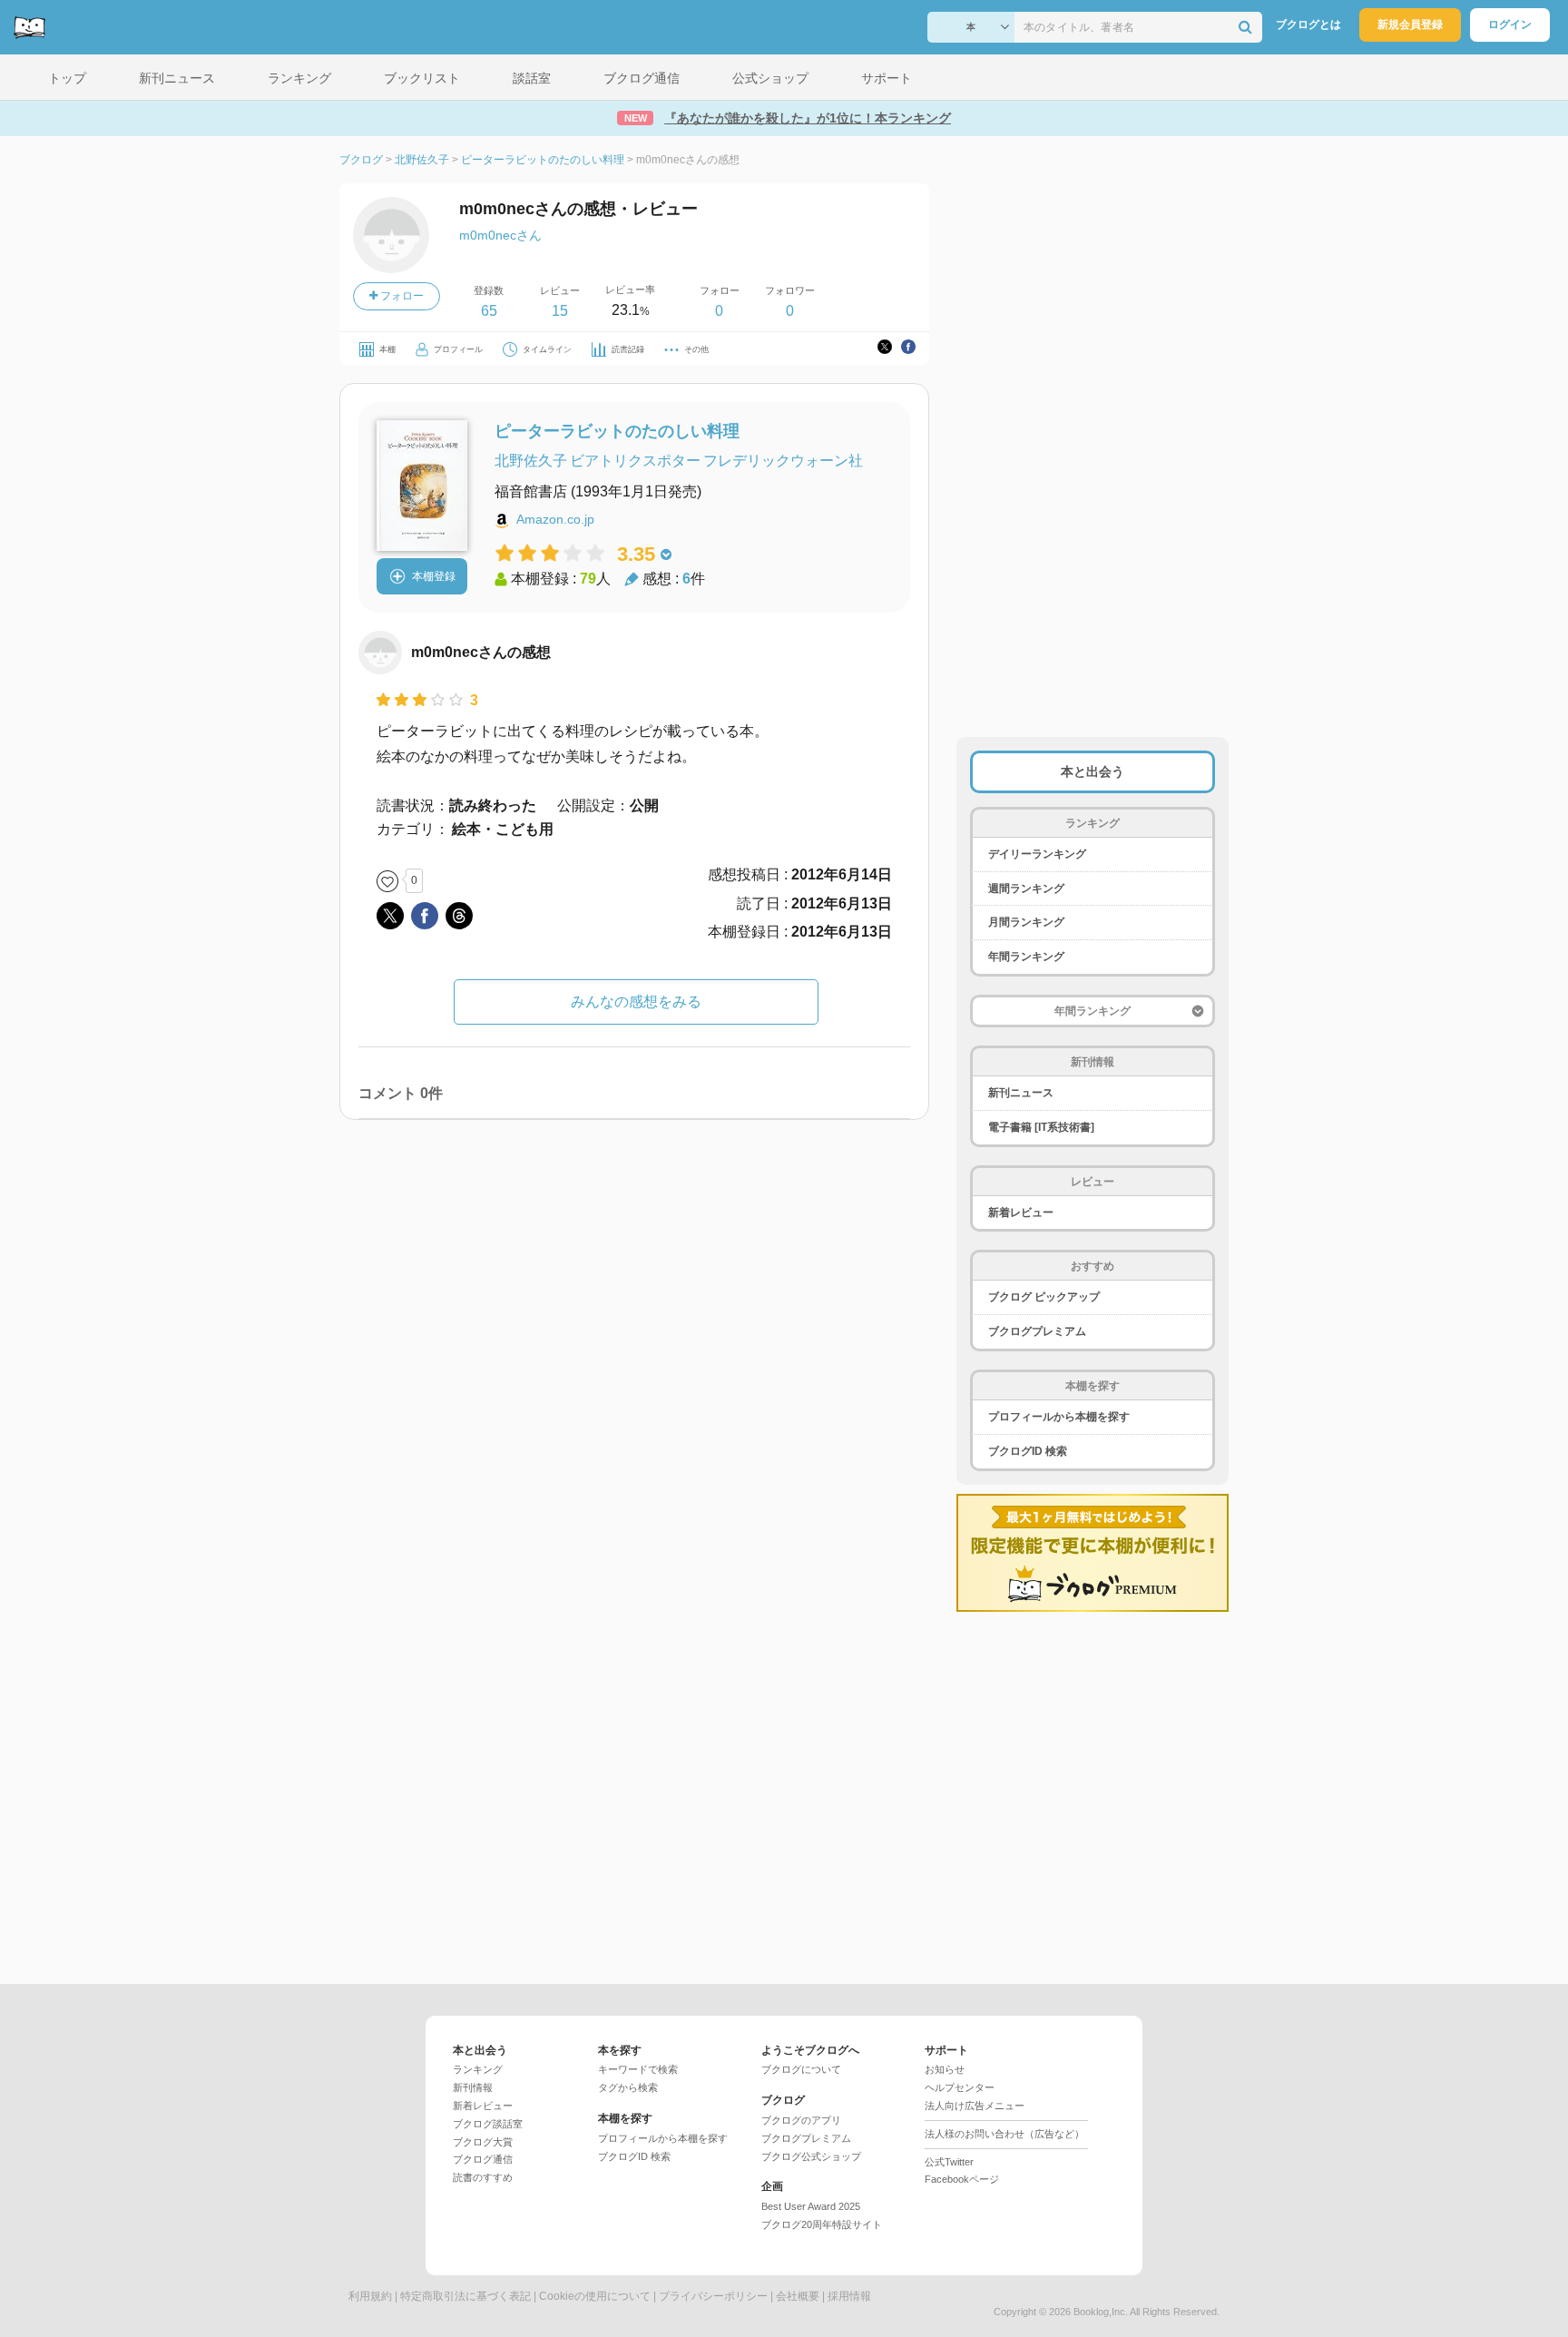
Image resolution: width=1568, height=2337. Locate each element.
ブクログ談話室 (488, 2124)
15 (560, 311)
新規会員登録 (1410, 25)
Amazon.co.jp (555, 519)
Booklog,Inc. (1101, 2312)
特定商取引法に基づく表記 (465, 2296)
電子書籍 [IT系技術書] (1041, 1127)
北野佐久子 (531, 461)
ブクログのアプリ (801, 2120)
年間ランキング (1026, 957)
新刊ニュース (1021, 1093)
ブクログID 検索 (1028, 1451)
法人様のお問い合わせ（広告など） (1004, 2134)
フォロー (401, 296)
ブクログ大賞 (483, 2142)
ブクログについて (801, 2069)
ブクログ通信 (483, 2159)
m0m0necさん (500, 235)
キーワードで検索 (638, 2069)
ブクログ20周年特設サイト (822, 2224)
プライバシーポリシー (713, 2296)
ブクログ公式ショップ (811, 2156)
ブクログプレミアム (1037, 1331)
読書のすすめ (483, 2177)
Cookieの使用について (595, 2296)
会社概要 (798, 2296)
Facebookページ (962, 2179)
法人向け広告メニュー (975, 2106)
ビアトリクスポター (635, 461)
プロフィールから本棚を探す (1059, 1417)
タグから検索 (628, 2087)
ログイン (1510, 25)
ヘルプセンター (960, 2087)
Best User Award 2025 (811, 2206)
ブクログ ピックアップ (1044, 1297)
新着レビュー (1021, 1213)
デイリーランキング (1037, 854)
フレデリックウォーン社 (783, 461)
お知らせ (945, 2069)
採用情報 (849, 2296)
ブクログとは (1308, 25)
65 (489, 311)
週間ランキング (1026, 889)
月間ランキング (1026, 922)
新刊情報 (473, 2087)
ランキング (478, 2069)
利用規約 (370, 2296)
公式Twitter (949, 2162)
